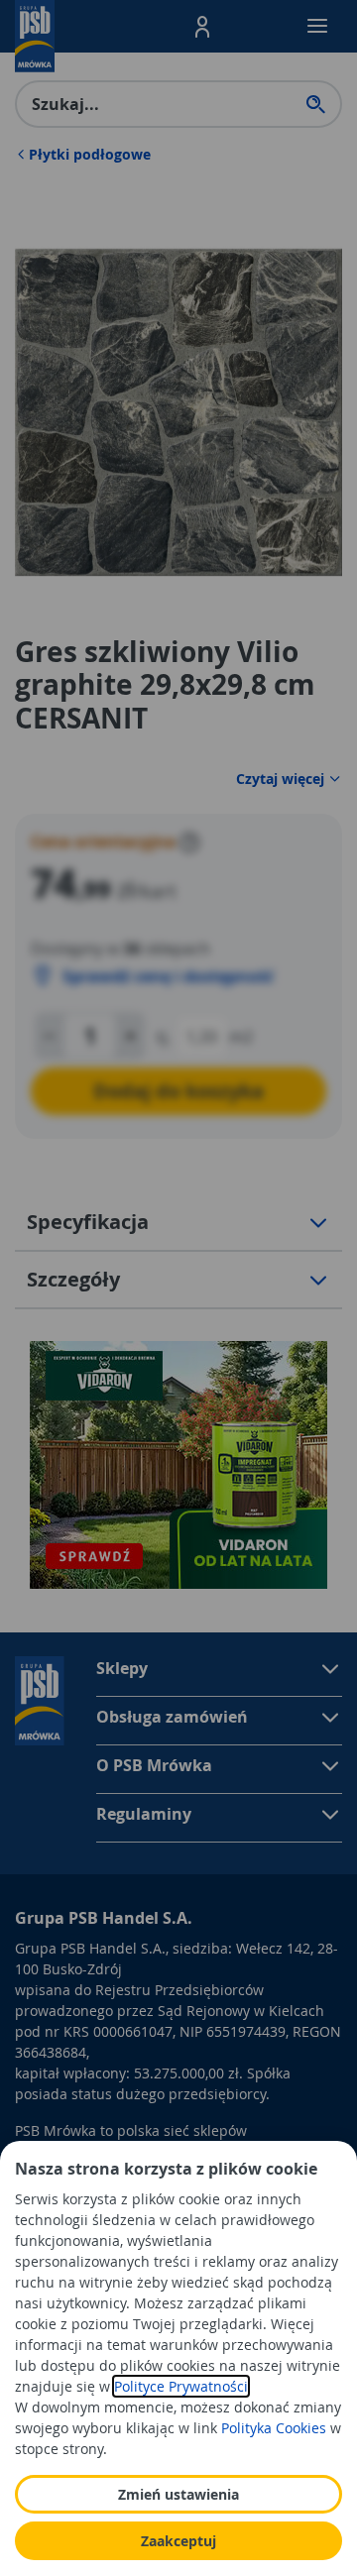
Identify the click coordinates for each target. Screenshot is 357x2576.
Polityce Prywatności (181, 2386)
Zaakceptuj (178, 2541)
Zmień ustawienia (178, 2494)
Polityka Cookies (274, 2428)
